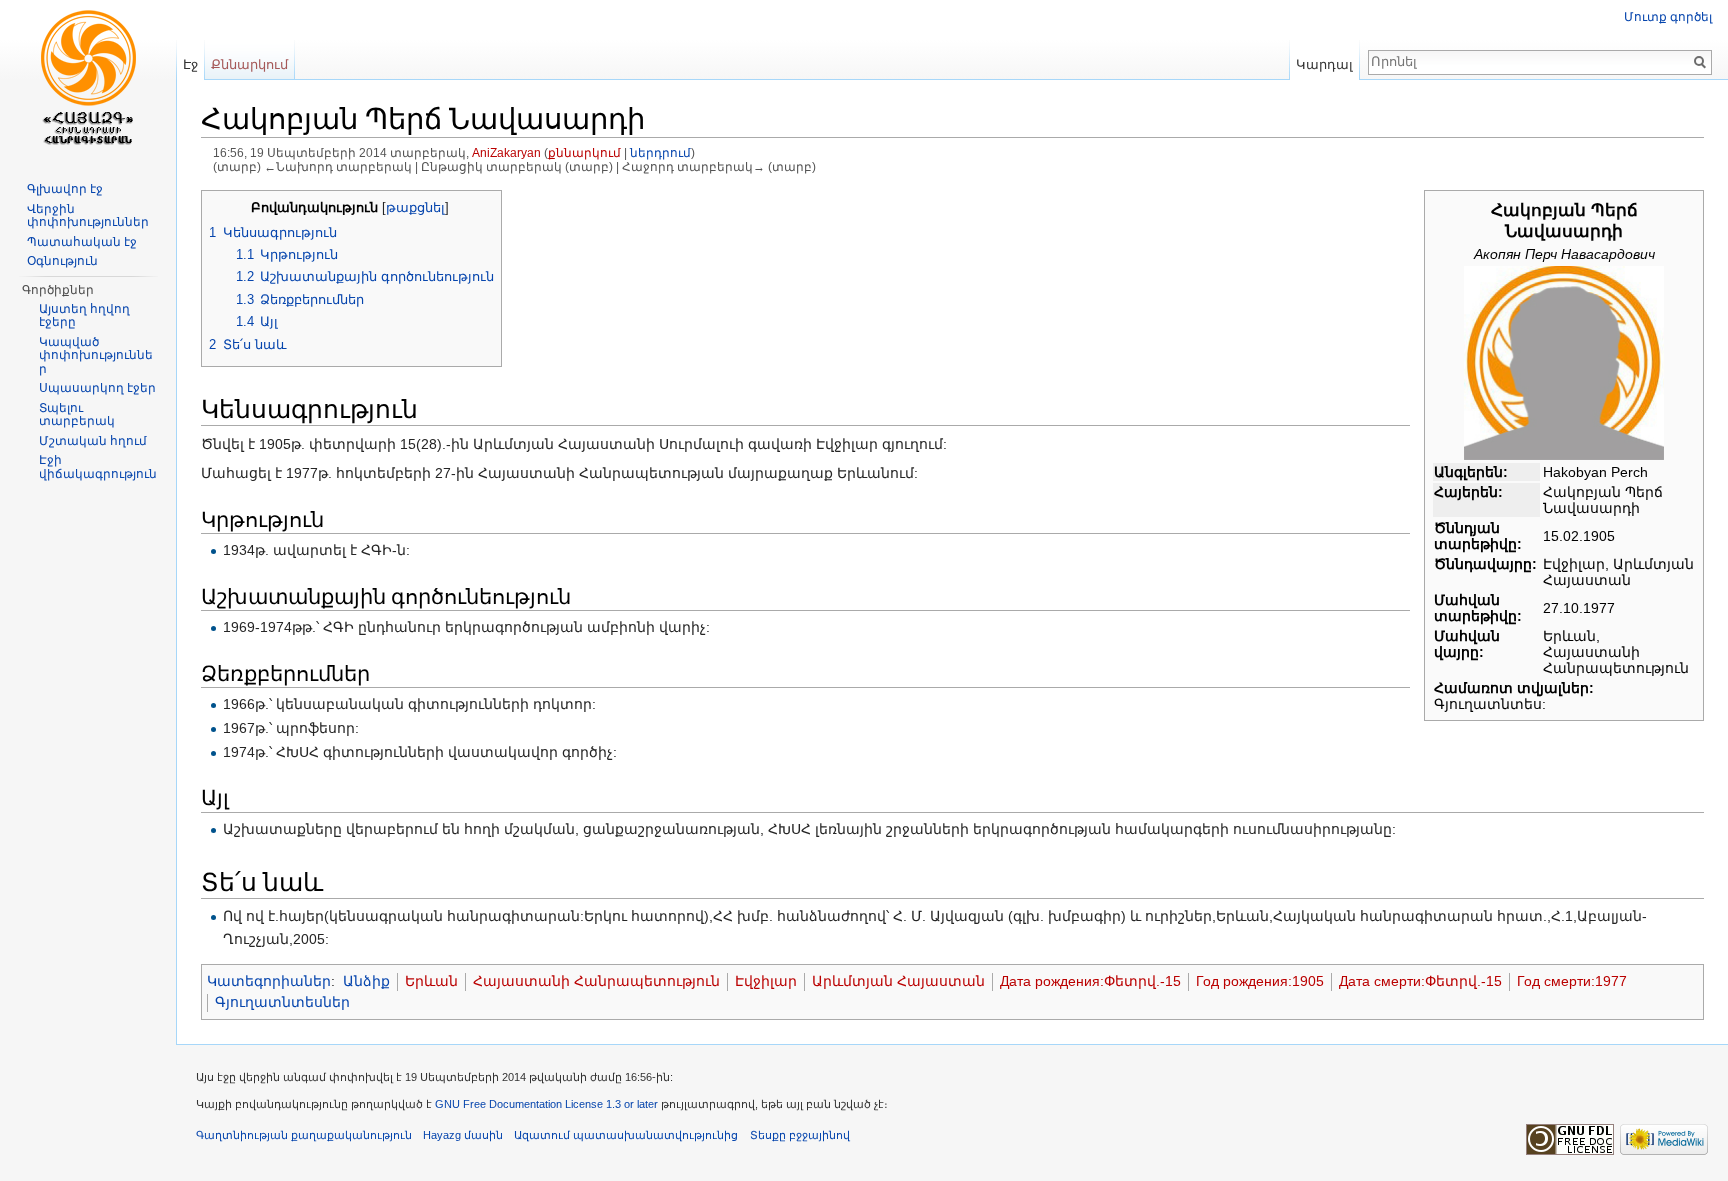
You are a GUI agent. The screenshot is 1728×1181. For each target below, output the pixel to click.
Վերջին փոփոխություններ (88, 216)
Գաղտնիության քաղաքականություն (304, 1135)
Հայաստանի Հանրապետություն (596, 981)
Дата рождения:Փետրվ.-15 (1090, 981)
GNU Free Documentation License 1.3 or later (546, 1104)
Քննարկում (249, 64)
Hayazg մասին (463, 1135)
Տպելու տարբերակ (77, 415)
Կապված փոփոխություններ (96, 355)
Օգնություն (62, 261)
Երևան (431, 981)
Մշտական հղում (93, 441)
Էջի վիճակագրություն (98, 467)
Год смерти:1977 (1572, 981)
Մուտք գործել (1668, 17)
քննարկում (584, 152)
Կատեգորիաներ (269, 981)
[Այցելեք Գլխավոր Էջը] (88, 80)
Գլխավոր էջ (65, 189)
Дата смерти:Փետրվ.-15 (1420, 981)
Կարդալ (1324, 64)
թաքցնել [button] (415, 208)
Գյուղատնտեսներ (282, 1002)
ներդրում (660, 152)
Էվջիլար (766, 981)
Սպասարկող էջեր (97, 388)
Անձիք (366, 981)
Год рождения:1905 (1260, 981)
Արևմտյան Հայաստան (898, 981)
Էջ (190, 64)
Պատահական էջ (82, 242)
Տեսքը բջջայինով (800, 1135)
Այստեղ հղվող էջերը (84, 316)
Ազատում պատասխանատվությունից (626, 1135)
